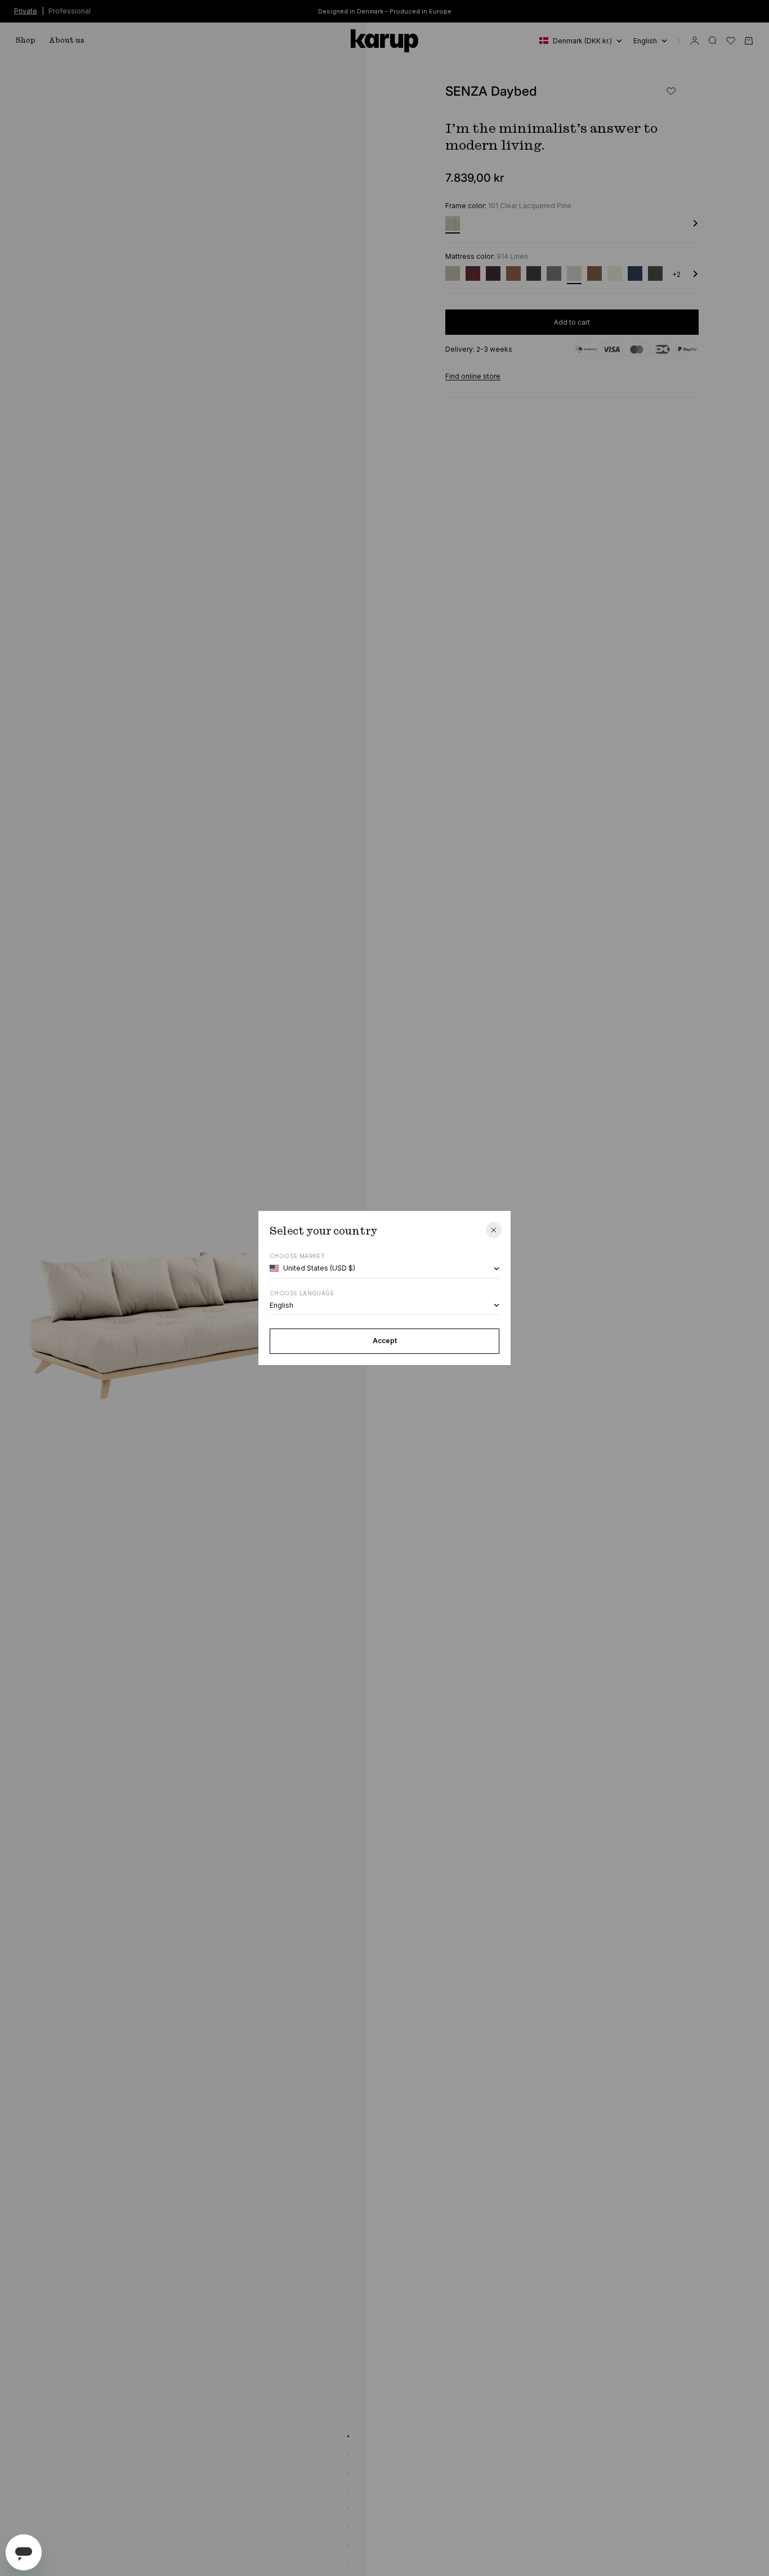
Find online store (473, 376)
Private (26, 10)
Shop (26, 41)
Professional (70, 10)
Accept (385, 1341)
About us (67, 41)
